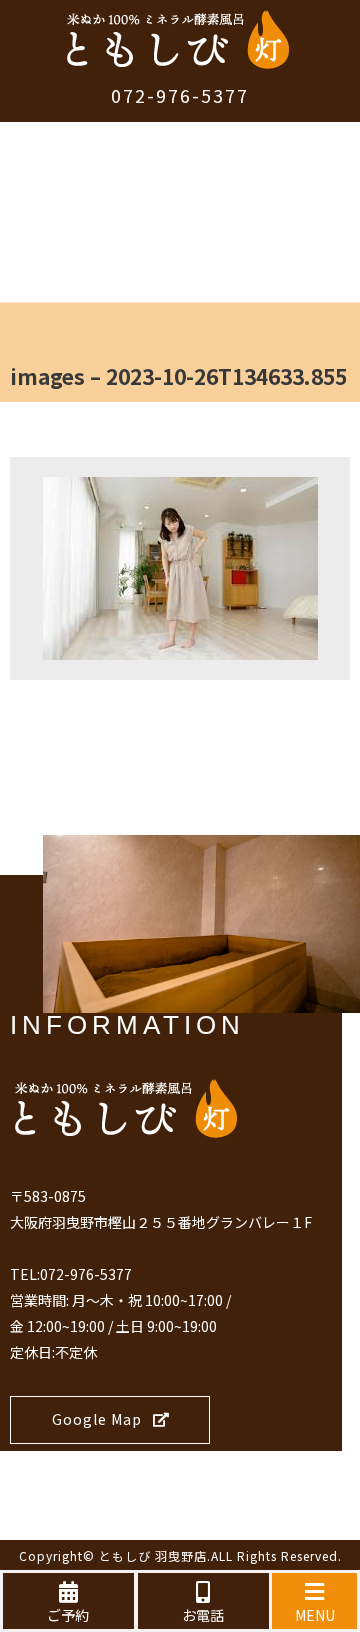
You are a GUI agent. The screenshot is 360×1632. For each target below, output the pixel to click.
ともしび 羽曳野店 (153, 1555)
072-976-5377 (180, 95)
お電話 (203, 1615)
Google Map (97, 1419)
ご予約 (68, 1615)
